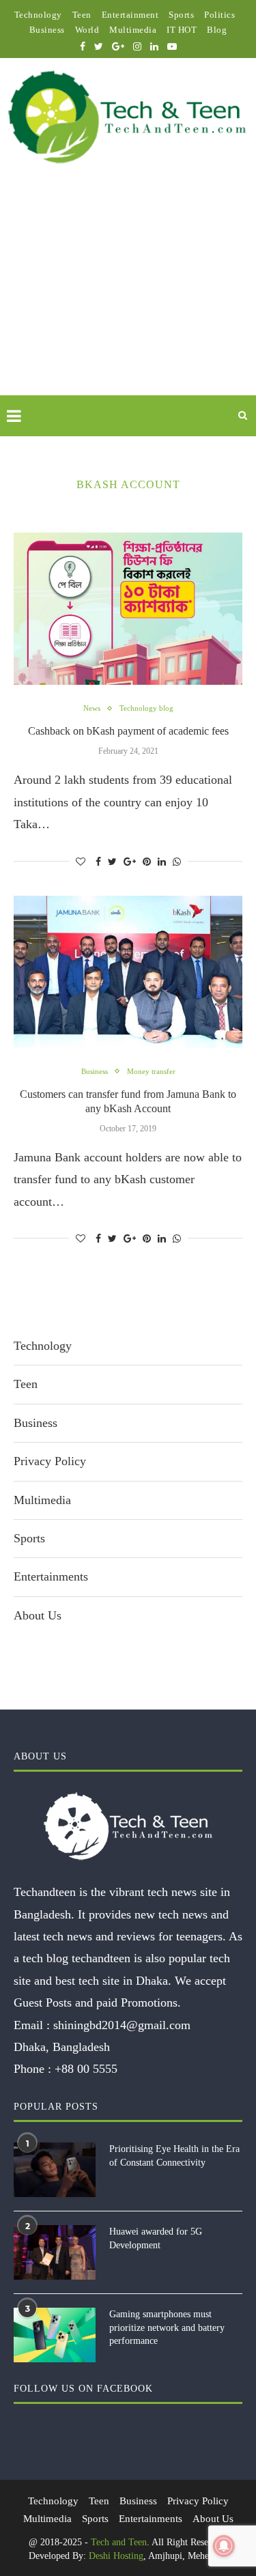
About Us (38, 1615)
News (92, 708)
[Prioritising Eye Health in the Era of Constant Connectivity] (55, 2170)
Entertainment (130, 15)
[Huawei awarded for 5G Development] (55, 2252)
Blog (217, 30)
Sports (181, 15)
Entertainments (51, 1576)
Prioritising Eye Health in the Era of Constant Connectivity (174, 2156)
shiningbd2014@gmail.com (122, 2025)
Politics (219, 15)
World (87, 30)
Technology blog (146, 708)
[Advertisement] (128, 296)
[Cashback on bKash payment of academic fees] (128, 609)
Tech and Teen (119, 2542)
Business (47, 30)
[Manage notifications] (224, 2546)
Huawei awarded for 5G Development (156, 2238)
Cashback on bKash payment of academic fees (128, 731)
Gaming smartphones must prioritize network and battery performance (167, 2327)
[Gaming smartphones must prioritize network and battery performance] (55, 2335)
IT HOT (182, 30)
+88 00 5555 (86, 2069)
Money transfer (151, 1071)
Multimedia (133, 30)
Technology (38, 15)
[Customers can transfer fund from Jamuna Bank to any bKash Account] (128, 972)
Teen (82, 15)
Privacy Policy (50, 1461)
